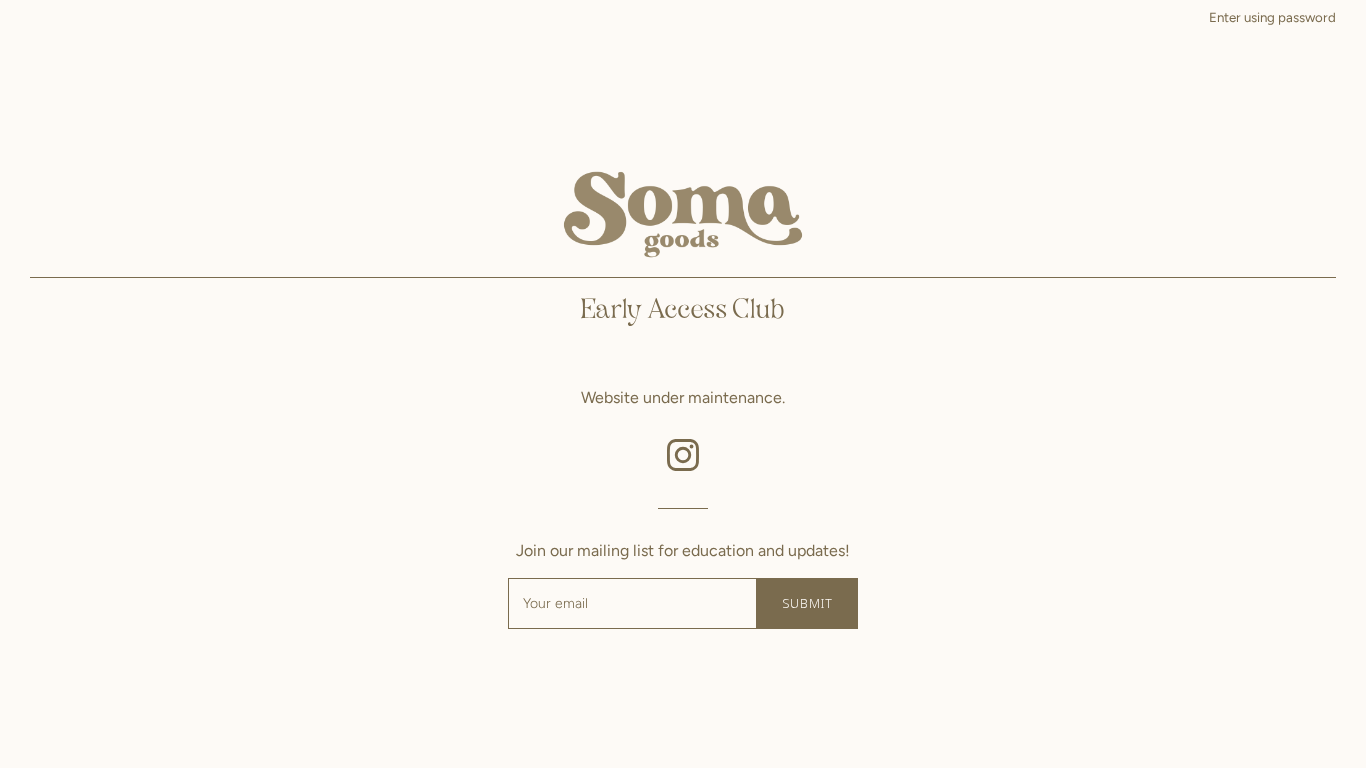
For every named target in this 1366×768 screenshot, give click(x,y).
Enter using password (1272, 17)
